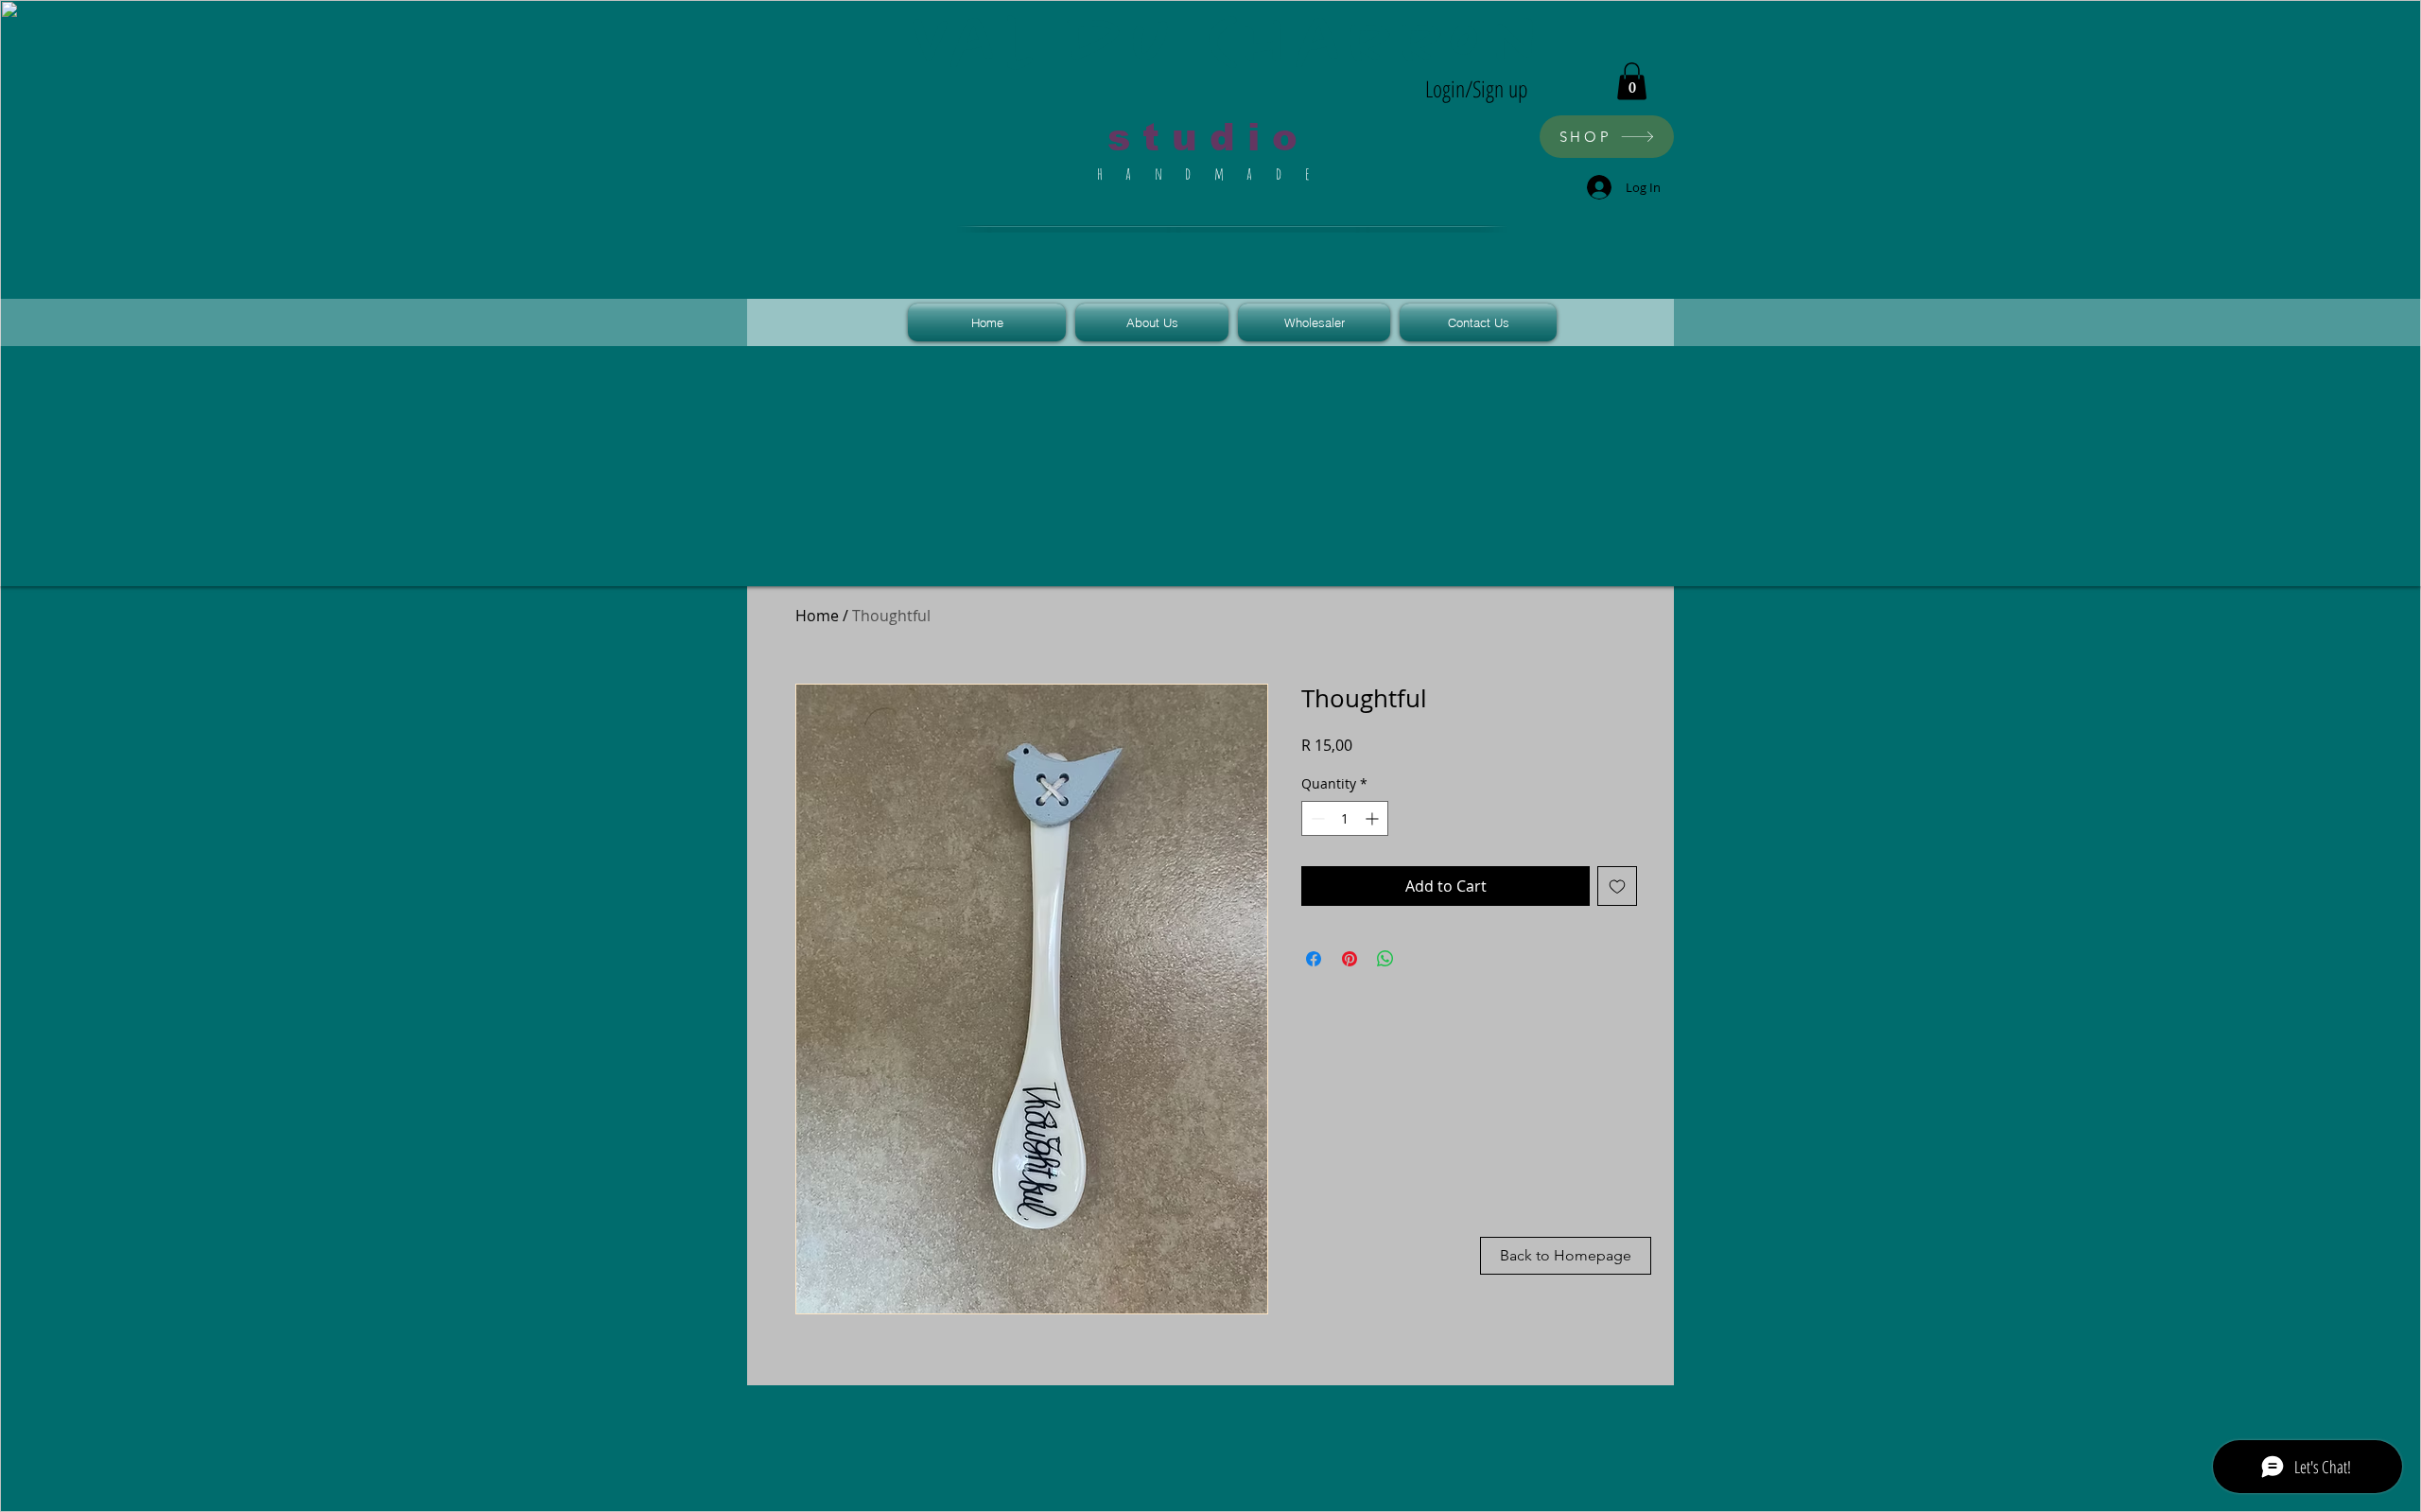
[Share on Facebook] (1314, 959)
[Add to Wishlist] (1617, 886)
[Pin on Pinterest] (1350, 959)
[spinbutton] (1345, 818)
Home (817, 616)
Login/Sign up (1476, 88)
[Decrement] (1316, 818)
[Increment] (1374, 818)
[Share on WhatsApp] (1385, 959)
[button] (1632, 81)
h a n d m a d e (1209, 173)
